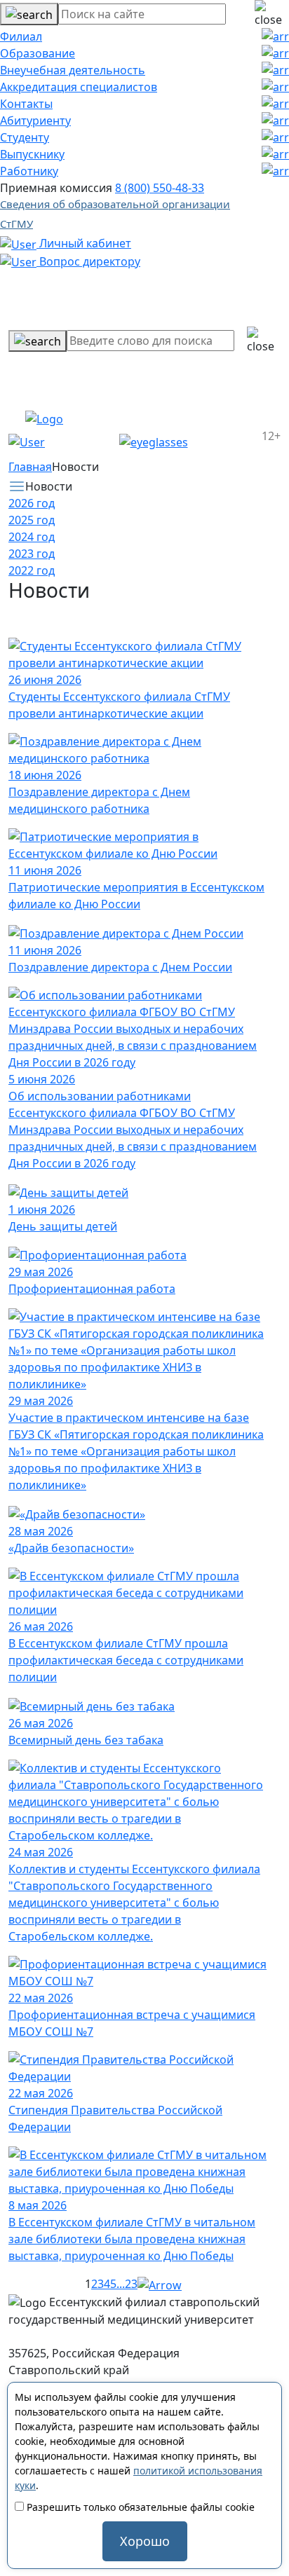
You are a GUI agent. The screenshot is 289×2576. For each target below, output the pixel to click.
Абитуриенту (35, 121)
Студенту (25, 137)
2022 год (32, 570)
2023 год (32, 554)
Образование (38, 53)
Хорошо (145, 2541)
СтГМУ (16, 224)
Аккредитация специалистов (79, 87)
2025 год (32, 520)
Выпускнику (32, 154)
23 (131, 2284)
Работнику (29, 171)
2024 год (32, 537)
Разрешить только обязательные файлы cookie (139, 2507)
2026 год (32, 503)
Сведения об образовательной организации (115, 204)
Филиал (21, 36)
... (121, 2284)
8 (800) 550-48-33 (160, 188)
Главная (30, 467)
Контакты (26, 104)
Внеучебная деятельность (73, 70)
